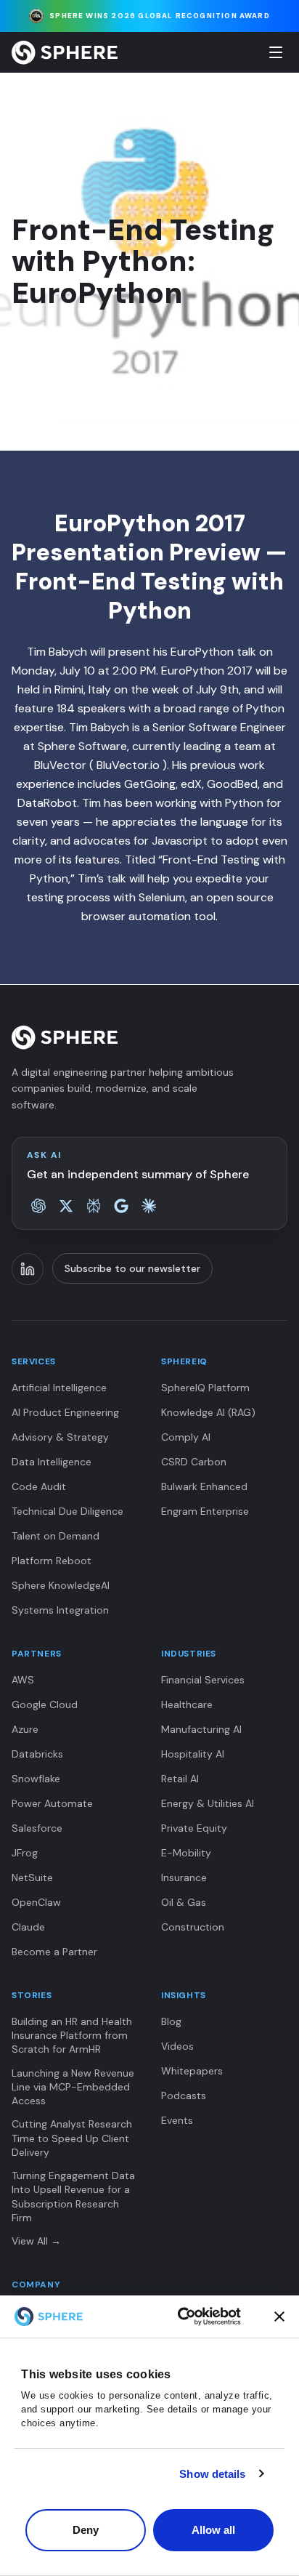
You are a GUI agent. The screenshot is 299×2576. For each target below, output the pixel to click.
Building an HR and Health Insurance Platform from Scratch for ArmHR (72, 2036)
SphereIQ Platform (205, 1388)
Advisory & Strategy (60, 1437)
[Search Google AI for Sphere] (121, 1206)
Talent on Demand (56, 1536)
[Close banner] (279, 2317)
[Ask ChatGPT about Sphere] (38, 1206)
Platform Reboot (52, 1561)
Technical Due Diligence (67, 1511)
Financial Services (203, 1680)
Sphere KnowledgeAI (61, 1585)
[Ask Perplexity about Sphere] (94, 1206)
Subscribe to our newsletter (132, 1268)
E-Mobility (186, 1853)
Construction (193, 1927)
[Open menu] (276, 52)
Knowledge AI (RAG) (208, 1412)
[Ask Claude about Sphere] (149, 1206)
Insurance (184, 1877)
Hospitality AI (193, 1754)
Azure (25, 1729)
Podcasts (184, 2096)
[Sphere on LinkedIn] (28, 1269)
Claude (28, 1927)
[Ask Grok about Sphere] (66, 1206)
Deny (86, 2530)
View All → (36, 2241)
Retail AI (180, 1779)
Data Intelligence (52, 1462)
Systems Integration (60, 1610)
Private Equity (194, 1828)
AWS (23, 1680)
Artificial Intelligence (59, 1388)
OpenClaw (36, 1902)
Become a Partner (54, 1952)
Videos (177, 2046)
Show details (212, 2474)
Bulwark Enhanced (204, 1486)
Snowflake (36, 1779)
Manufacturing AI (201, 1729)
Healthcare (187, 1704)
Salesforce (37, 1828)
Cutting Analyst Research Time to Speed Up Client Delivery (72, 2138)
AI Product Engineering (65, 1412)
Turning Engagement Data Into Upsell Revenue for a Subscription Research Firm (73, 2197)
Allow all (214, 2530)
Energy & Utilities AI (208, 1803)
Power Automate (52, 1803)
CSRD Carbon (194, 1462)
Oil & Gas (184, 1902)
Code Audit (39, 1486)
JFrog (25, 1853)
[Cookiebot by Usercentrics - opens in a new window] (209, 2317)
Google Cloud (45, 1704)
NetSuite (32, 1877)
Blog (171, 2021)
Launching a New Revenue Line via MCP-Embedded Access (73, 2087)
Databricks (37, 1754)
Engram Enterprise (205, 1511)
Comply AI (186, 1437)
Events (177, 2120)
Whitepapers (192, 2071)
